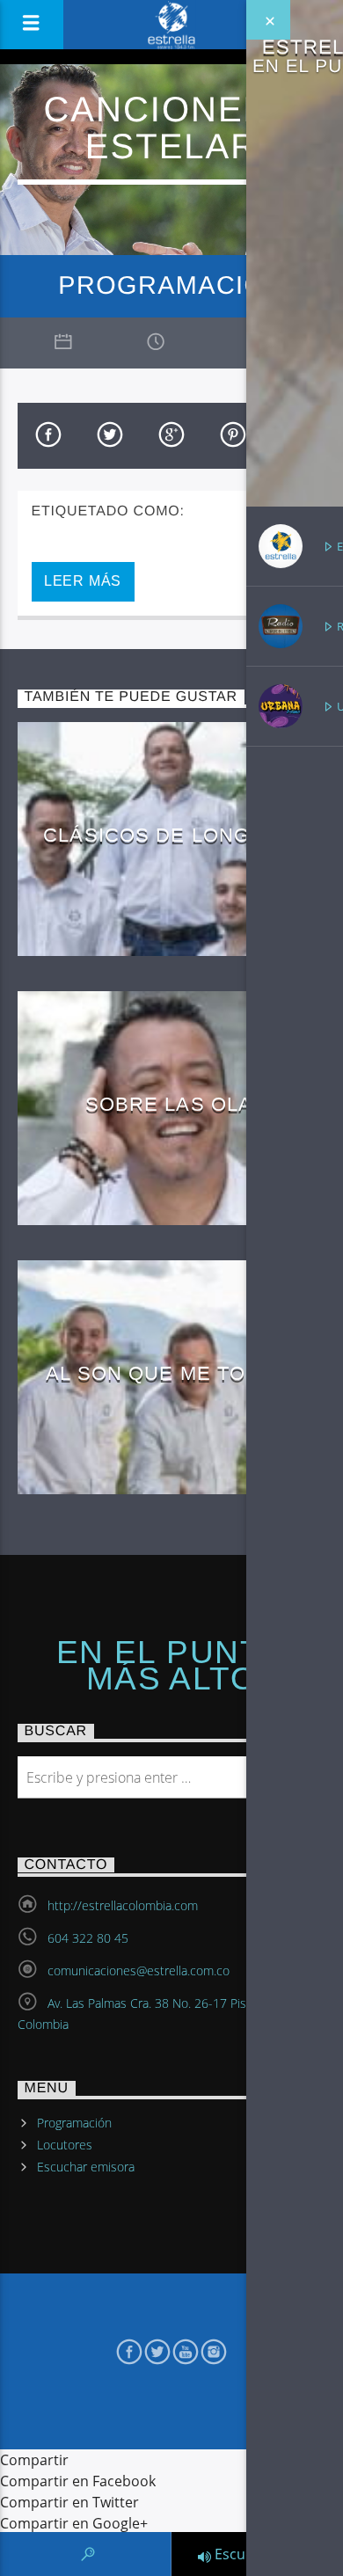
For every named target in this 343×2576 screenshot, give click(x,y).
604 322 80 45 (88, 1938)
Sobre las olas (176, 1104)
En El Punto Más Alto (172, 1666)
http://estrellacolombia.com (123, 1905)
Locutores (65, 2145)
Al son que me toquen (175, 1373)
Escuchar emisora (86, 2167)
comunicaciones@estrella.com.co (139, 1970)
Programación (74, 2123)
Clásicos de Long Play (176, 835)
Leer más (83, 581)
